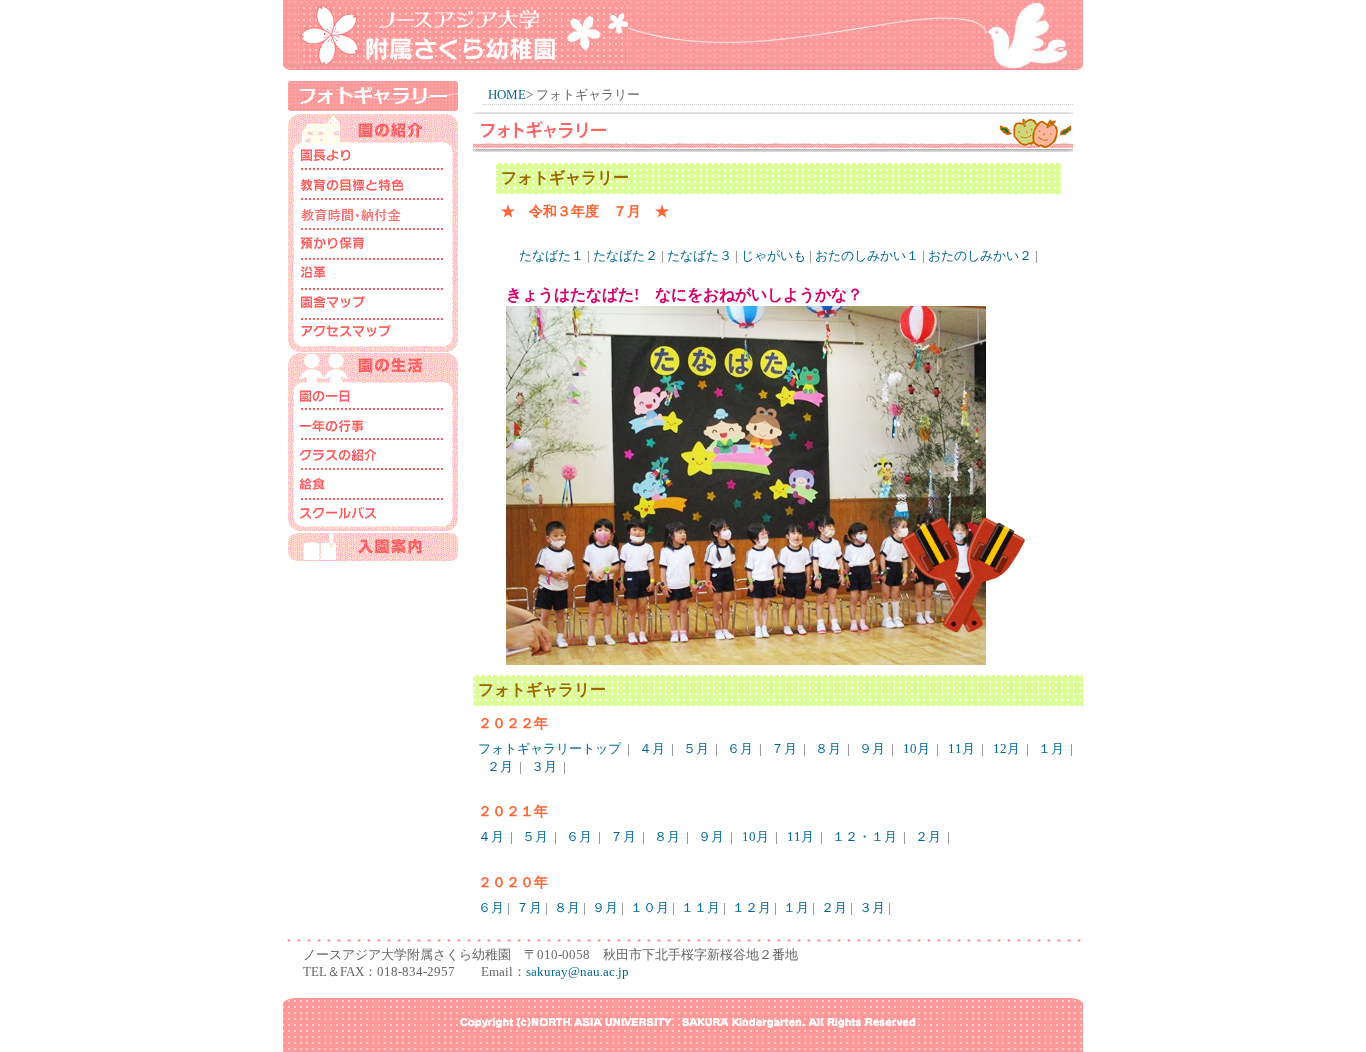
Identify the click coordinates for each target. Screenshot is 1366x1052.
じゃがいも (773, 255)
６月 (740, 749)
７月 (784, 749)
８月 (828, 749)
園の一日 (373, 397)
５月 (696, 749)
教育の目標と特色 (373, 187)
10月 (916, 749)
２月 (500, 767)
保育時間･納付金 (373, 217)
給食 (373, 487)
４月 (652, 749)
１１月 (700, 908)
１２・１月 (864, 837)
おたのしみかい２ (980, 255)
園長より (373, 157)
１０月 (649, 908)
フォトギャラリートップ (549, 749)
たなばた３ (699, 255)
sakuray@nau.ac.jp (577, 972)
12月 (1006, 749)
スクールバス (373, 517)
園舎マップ (373, 307)
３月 (544, 767)
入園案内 (373, 547)
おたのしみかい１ (867, 255)
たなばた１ (551, 255)
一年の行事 (373, 427)
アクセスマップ (373, 337)
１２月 (751, 908)
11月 (961, 749)
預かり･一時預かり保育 (373, 247)
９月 (872, 749)
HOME (507, 95)
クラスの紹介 (373, 457)
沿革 (373, 277)
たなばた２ (625, 255)
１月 (1051, 749)
